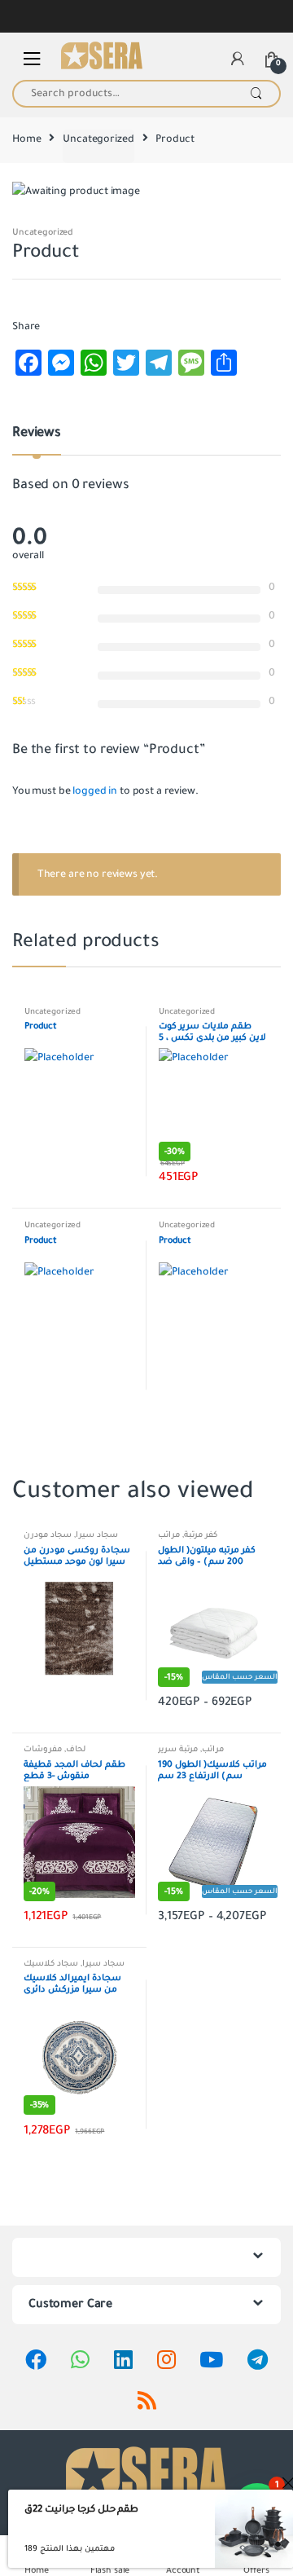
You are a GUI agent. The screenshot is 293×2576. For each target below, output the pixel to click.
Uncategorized (98, 139)
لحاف (76, 1749)
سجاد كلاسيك (51, 1964)
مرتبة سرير (178, 1749)
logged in (95, 791)
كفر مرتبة (201, 1535)
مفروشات (43, 1749)
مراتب (169, 1535)
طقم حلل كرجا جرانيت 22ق (81, 2509)
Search (256, 94)
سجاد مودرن (48, 1535)
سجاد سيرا (97, 1535)
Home (26, 139)
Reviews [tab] (37, 434)
